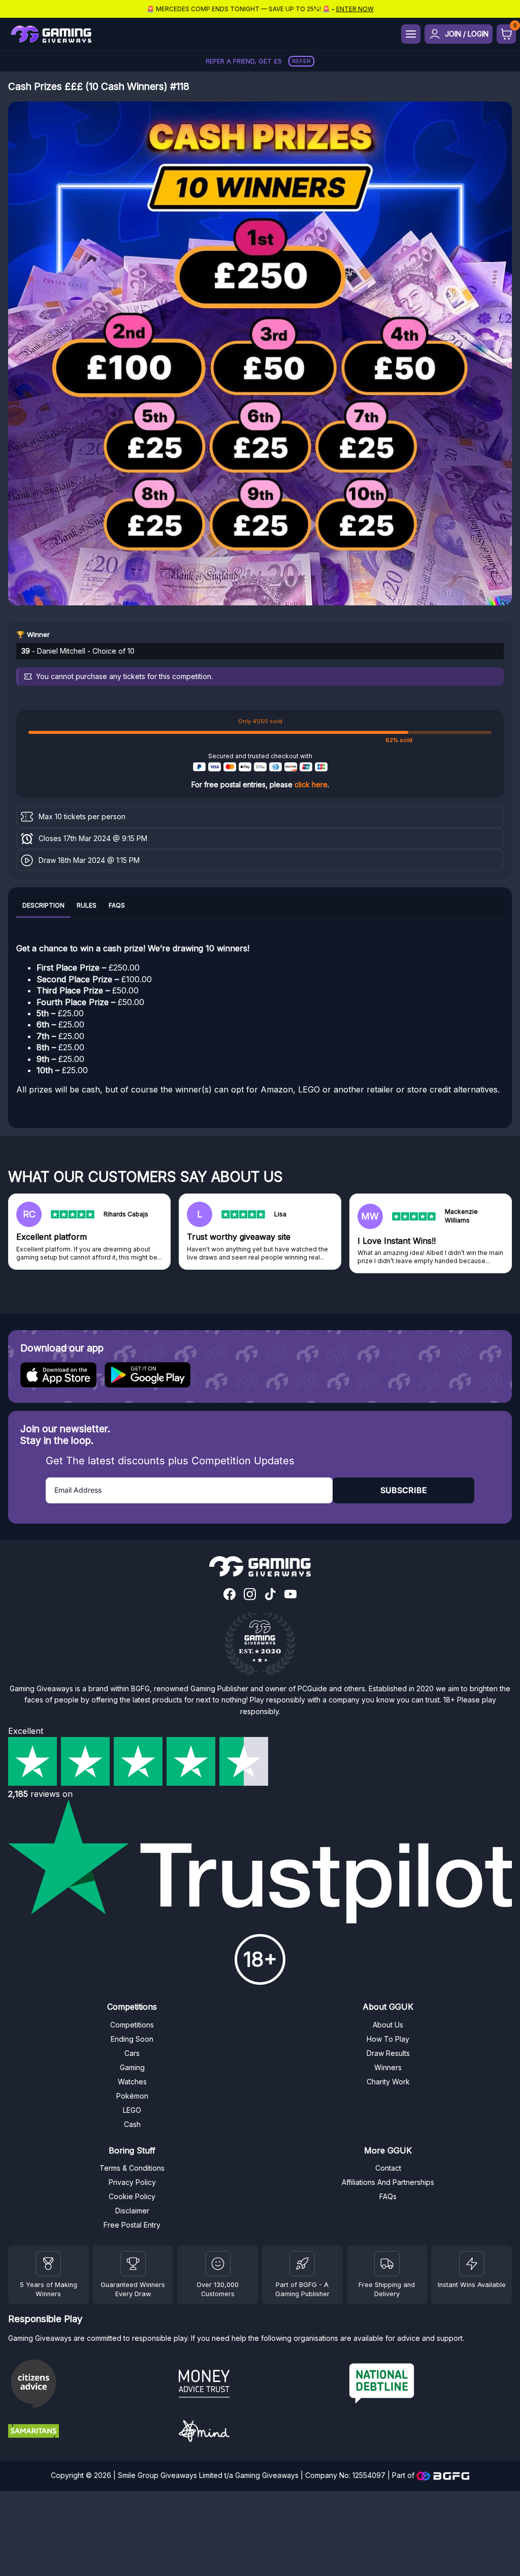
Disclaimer (132, 2211)
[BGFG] (302, 2264)
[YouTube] (290, 1595)
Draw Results (388, 2053)
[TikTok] (270, 1595)
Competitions (132, 2025)
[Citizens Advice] (89, 2385)
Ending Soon (132, 2039)
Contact (388, 2168)
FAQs (117, 905)
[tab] (43, 907)
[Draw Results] (218, 2264)
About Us (388, 2025)
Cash (132, 2124)
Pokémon (132, 2096)
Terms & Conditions (132, 2168)
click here (311, 784)
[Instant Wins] (472, 2264)
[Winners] (48, 2264)
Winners (388, 2067)
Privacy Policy (132, 2182)
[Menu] (411, 34)
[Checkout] (506, 34)
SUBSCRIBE (404, 1490)
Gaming (132, 2067)
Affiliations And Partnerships (388, 2182)
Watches (132, 2082)
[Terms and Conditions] (387, 2264)
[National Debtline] (431, 2385)
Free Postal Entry (132, 2225)
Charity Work (388, 2082)
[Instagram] (250, 1595)
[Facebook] (230, 1595)
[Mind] (260, 2433)
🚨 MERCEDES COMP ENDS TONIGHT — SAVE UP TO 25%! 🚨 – (260, 9)
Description (43, 905)
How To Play (388, 2039)
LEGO (132, 2110)
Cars (132, 2053)
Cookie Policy (132, 2196)
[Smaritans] (89, 2432)
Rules (87, 905)
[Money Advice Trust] (260, 2385)
